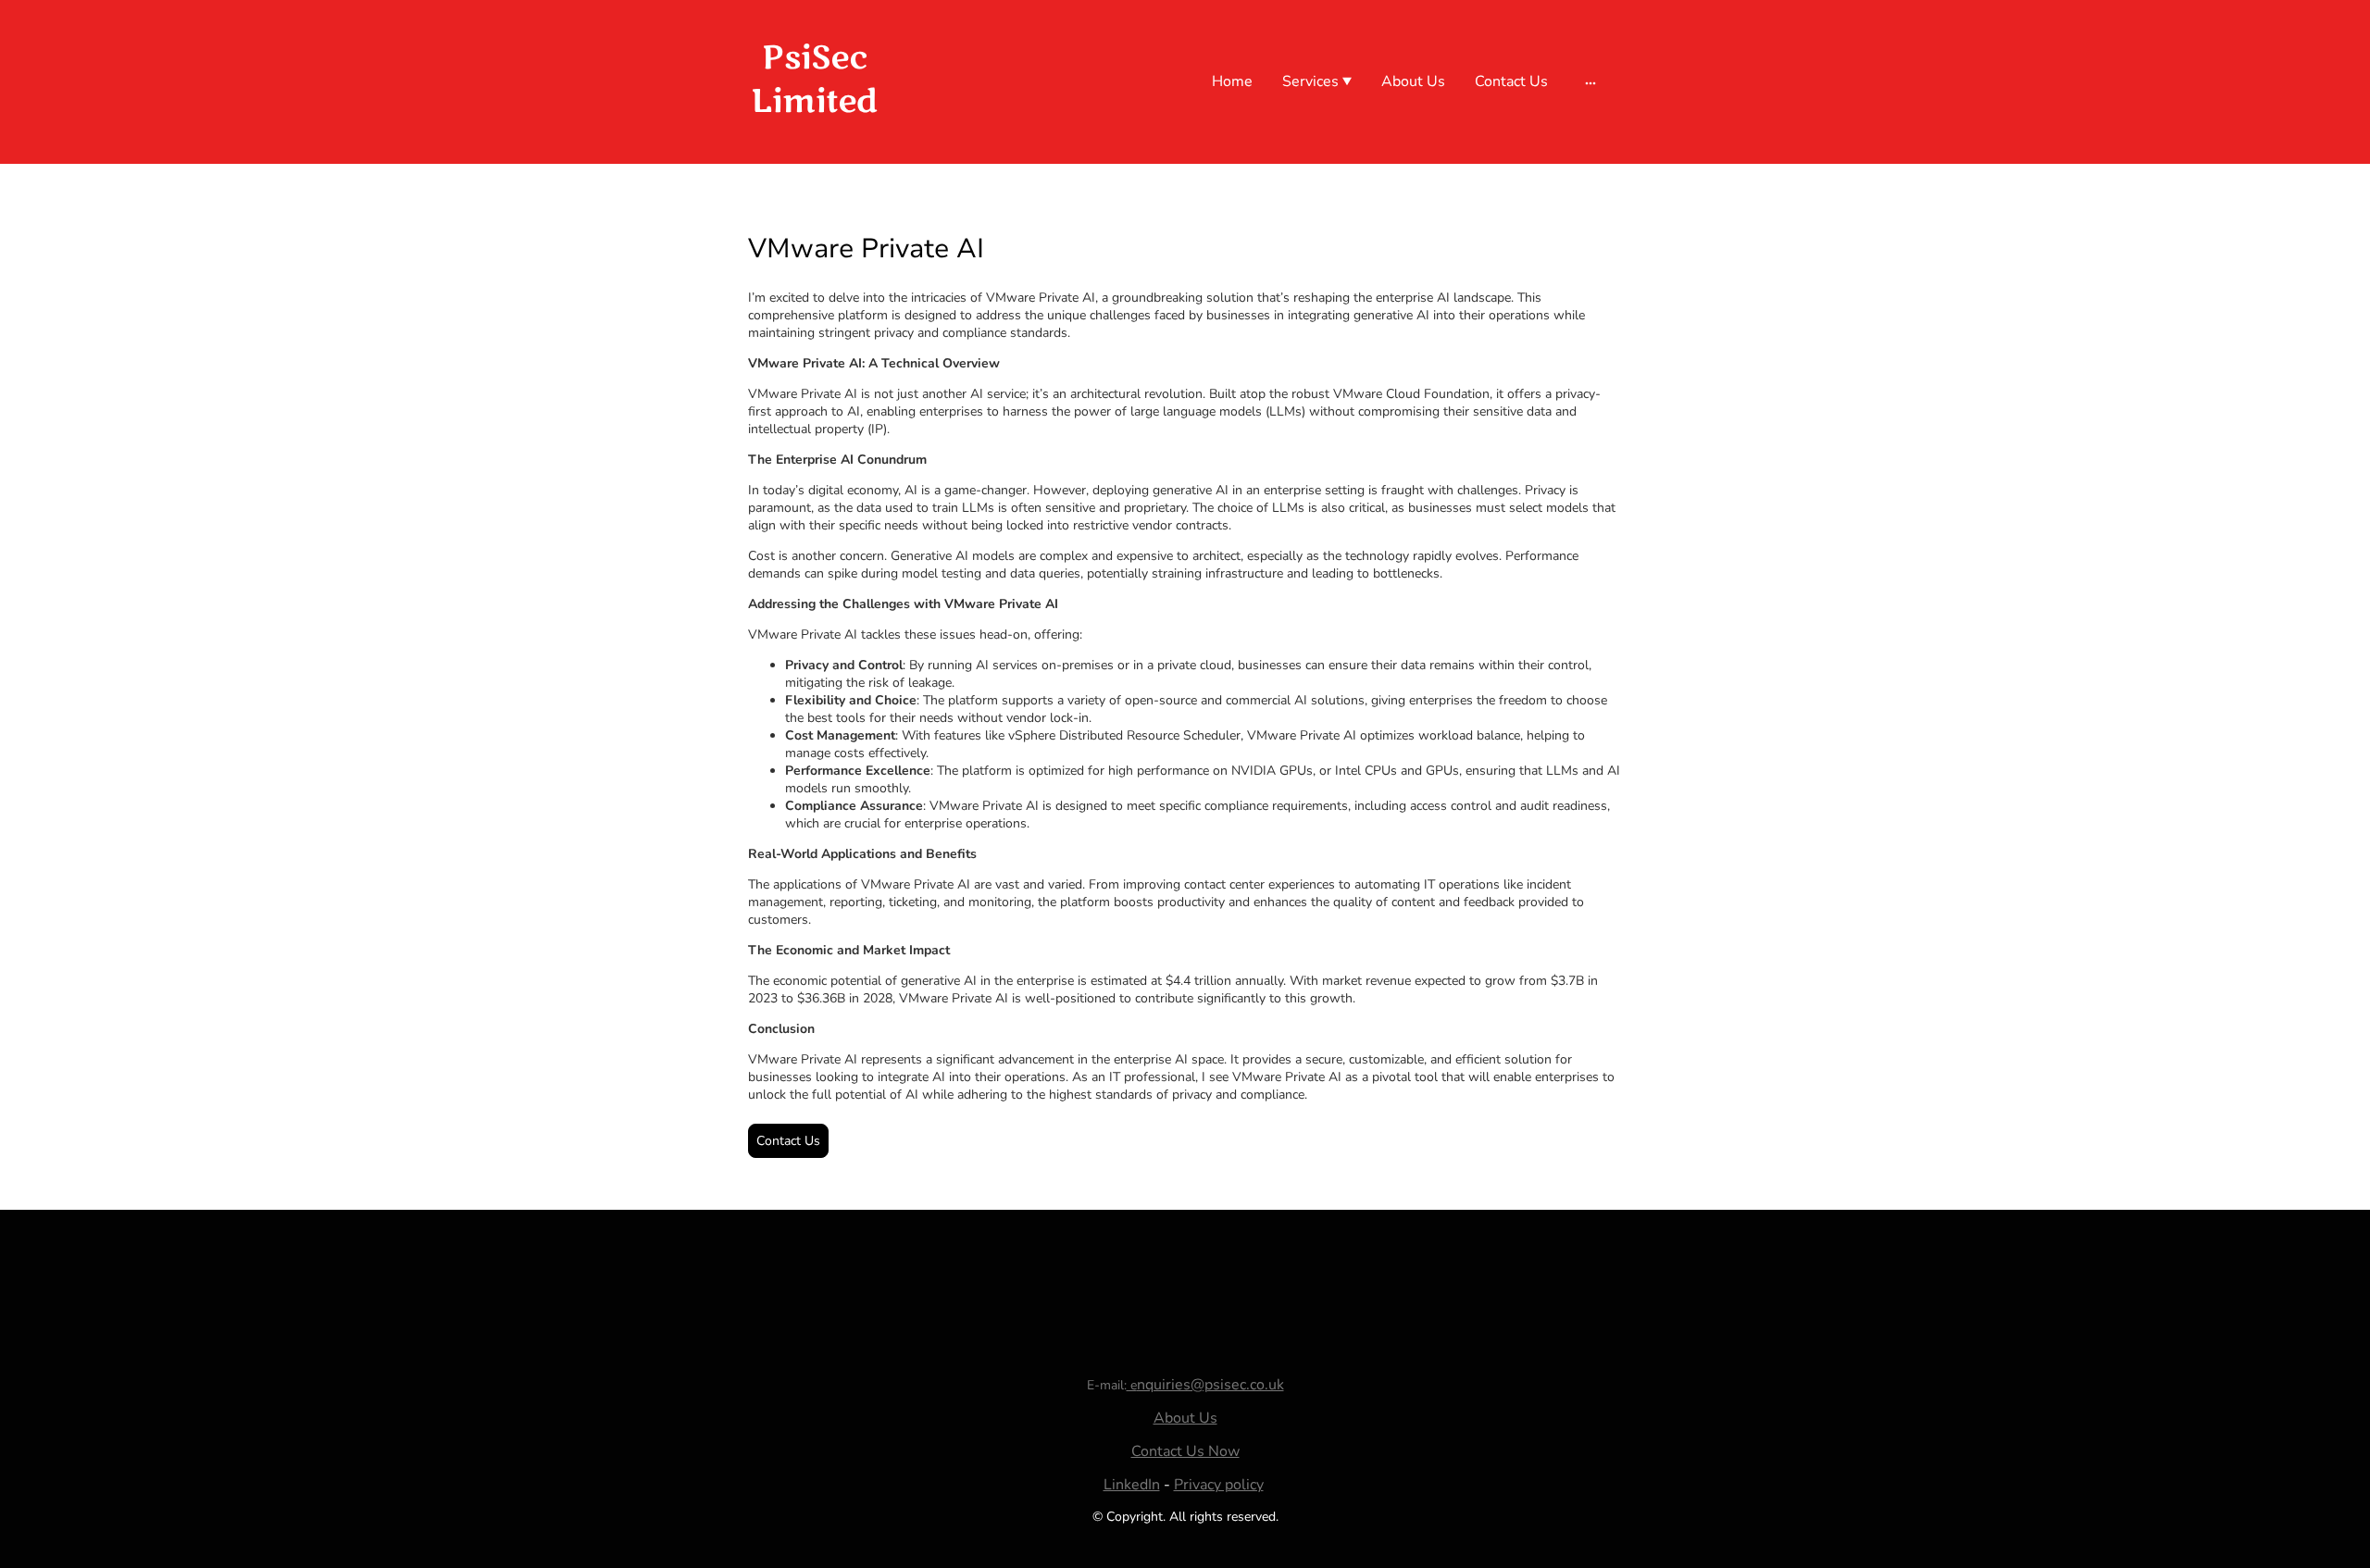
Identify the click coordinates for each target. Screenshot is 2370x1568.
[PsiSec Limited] (815, 141)
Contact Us (788, 1141)
